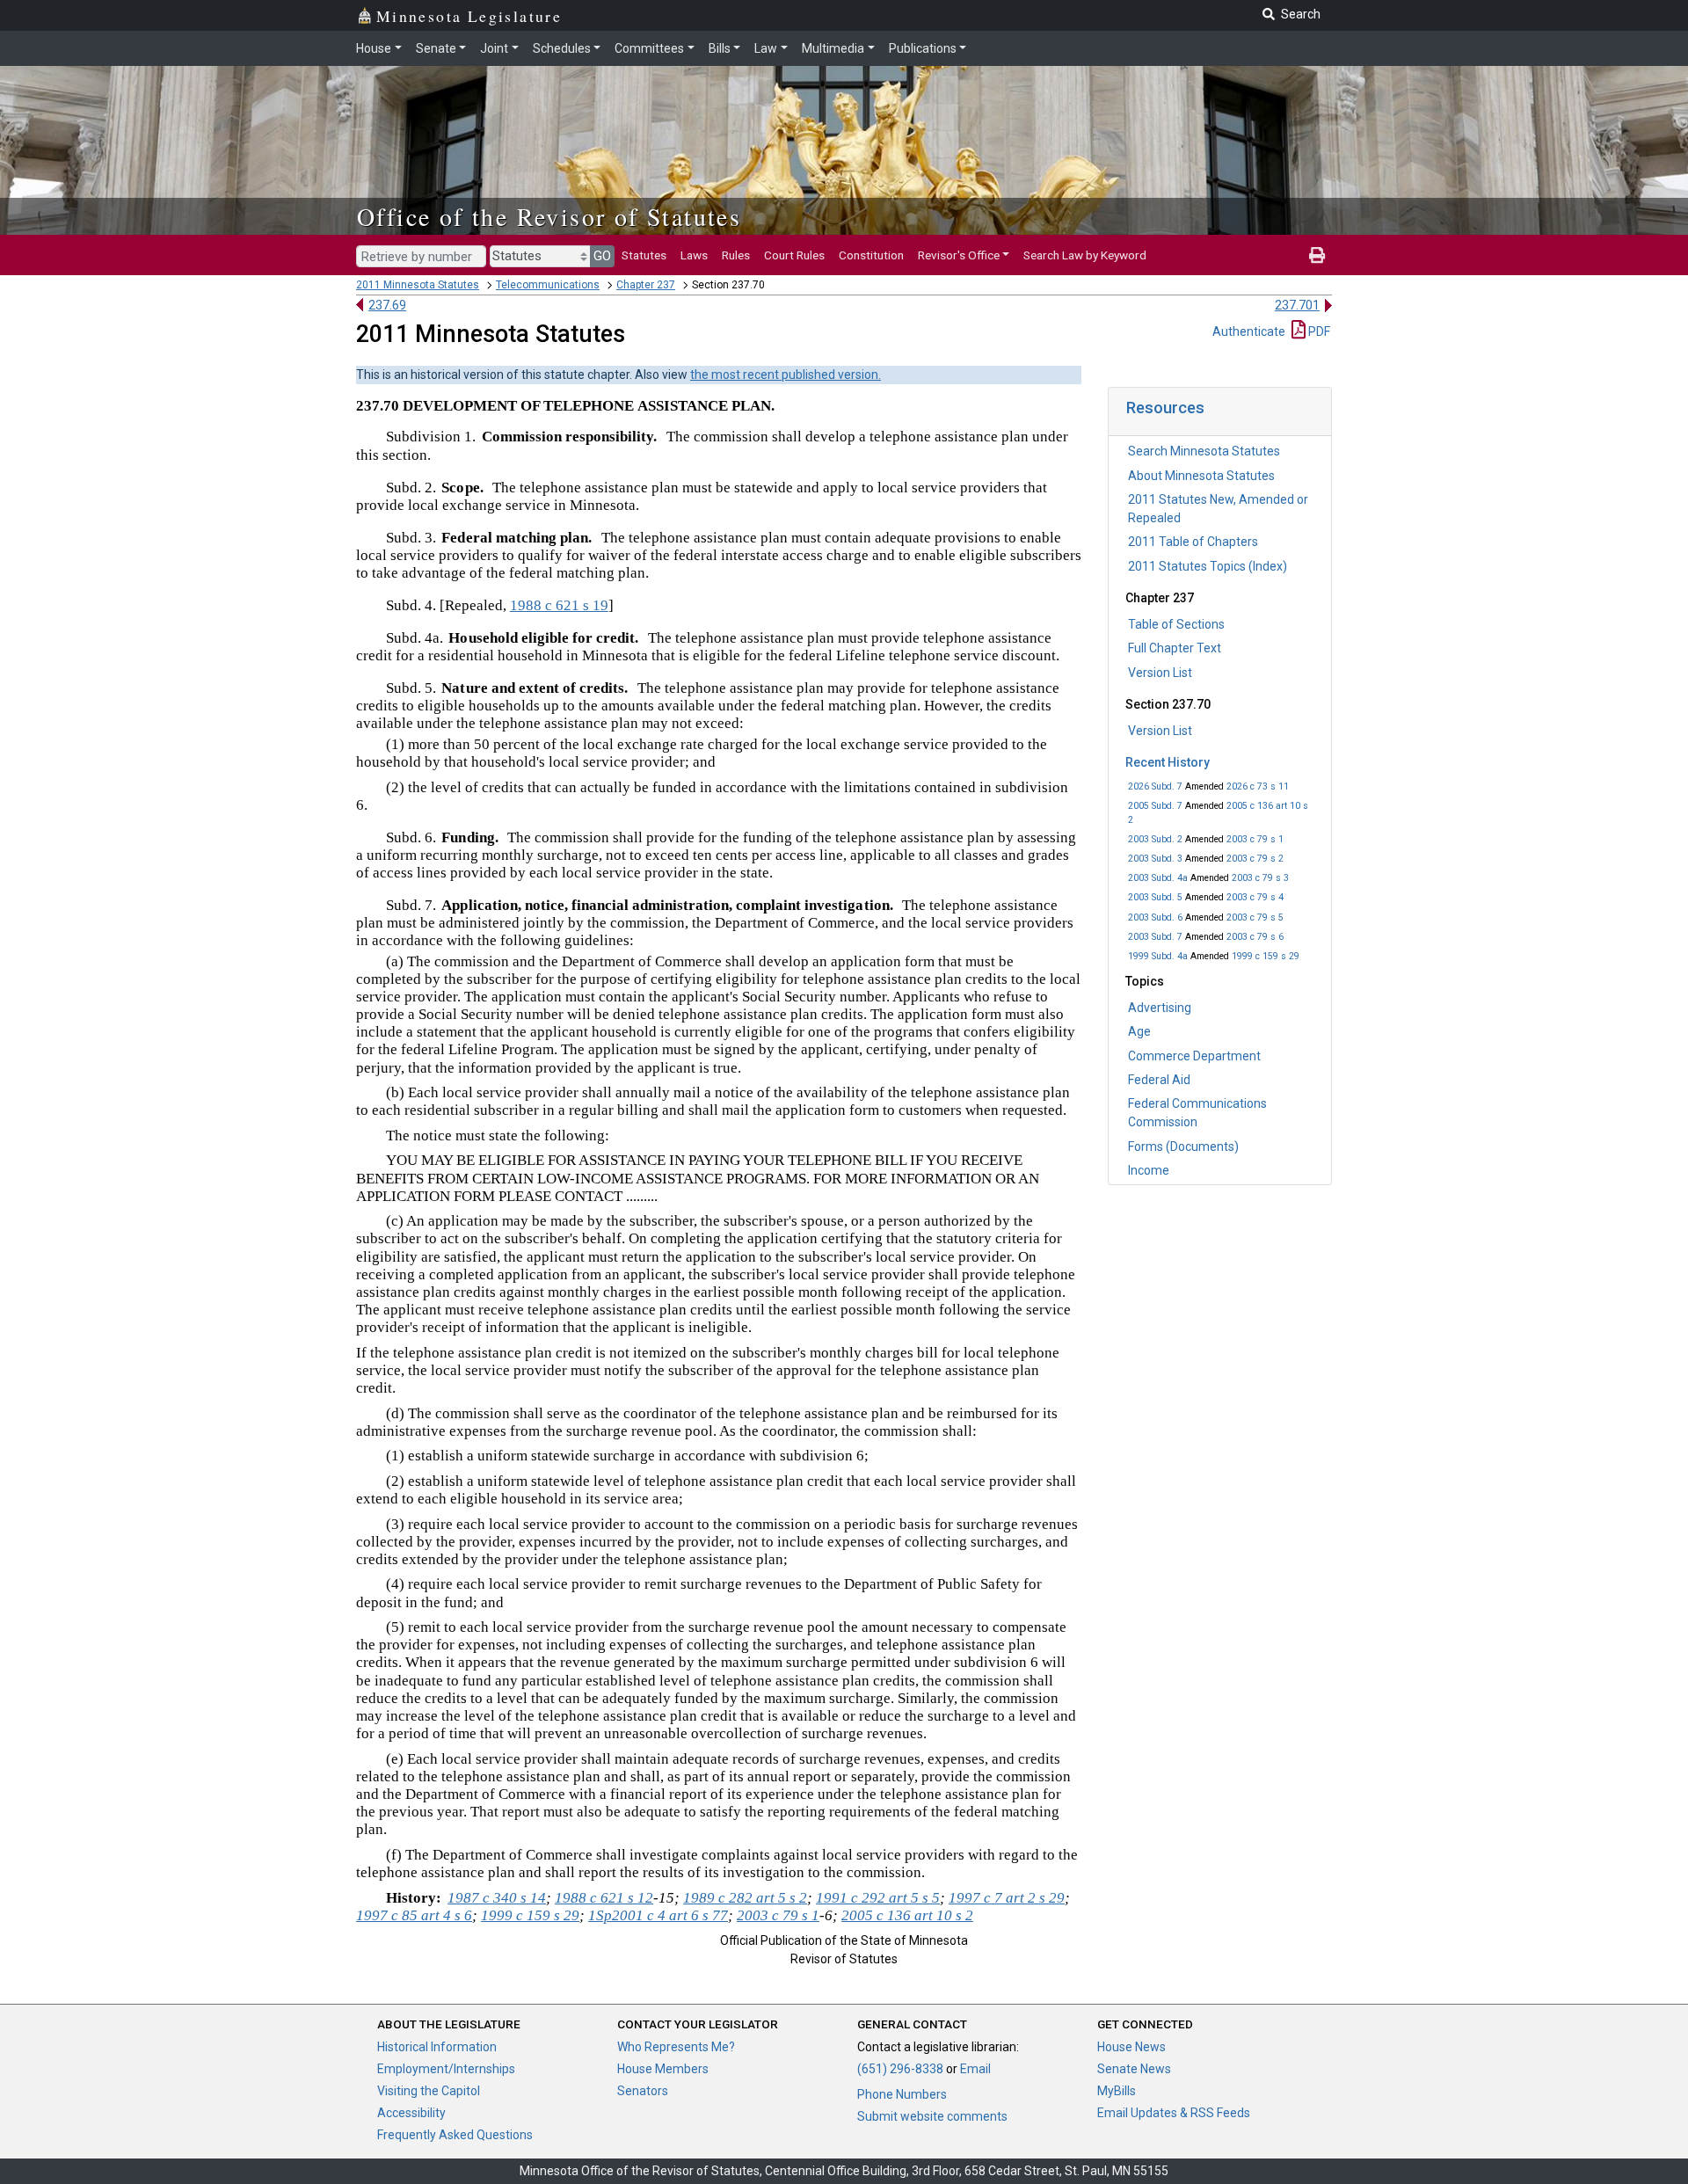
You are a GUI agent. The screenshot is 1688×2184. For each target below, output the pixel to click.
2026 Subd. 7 (1155, 786)
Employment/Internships (446, 2069)
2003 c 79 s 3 (1260, 878)
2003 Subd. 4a (1158, 878)
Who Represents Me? (676, 2047)
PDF (1318, 331)
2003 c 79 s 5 (1255, 917)
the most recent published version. (786, 375)
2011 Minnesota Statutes (418, 285)
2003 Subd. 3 (1155, 859)
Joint (494, 48)
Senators (643, 2091)
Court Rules (794, 255)
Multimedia (833, 48)
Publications (923, 48)
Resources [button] (1165, 408)
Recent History (1168, 762)
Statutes (644, 255)
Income (1149, 1170)
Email (975, 2069)
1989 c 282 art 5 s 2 (745, 1898)
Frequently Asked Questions (455, 2135)
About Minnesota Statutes (1201, 476)
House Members (663, 2069)
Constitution (871, 255)
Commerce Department (1194, 1056)
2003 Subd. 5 (1155, 897)
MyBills (1117, 2091)
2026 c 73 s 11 (1258, 786)
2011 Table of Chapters (1193, 542)
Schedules (562, 48)
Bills (720, 48)
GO (602, 256)
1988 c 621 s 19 (559, 605)
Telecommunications (548, 285)
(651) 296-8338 (900, 2069)
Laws (694, 255)
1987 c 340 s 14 (497, 1898)
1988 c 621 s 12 (604, 1898)
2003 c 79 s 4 (1255, 897)
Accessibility (411, 2113)
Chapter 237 (646, 285)
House (374, 48)
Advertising (1160, 1008)
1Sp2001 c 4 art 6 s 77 (658, 1915)
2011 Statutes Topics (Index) (1208, 566)
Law (766, 48)
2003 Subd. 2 (1155, 839)
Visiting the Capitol (429, 2091)
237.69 (387, 305)
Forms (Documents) (1183, 1147)
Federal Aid (1159, 1080)
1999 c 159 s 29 (1266, 956)
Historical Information (437, 2047)
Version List (1160, 673)
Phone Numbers (902, 2094)
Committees (649, 48)
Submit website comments (932, 2116)
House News (1131, 2047)
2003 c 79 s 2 (1255, 859)
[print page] (1317, 255)
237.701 (1297, 305)
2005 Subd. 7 (1155, 806)
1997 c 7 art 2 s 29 (1007, 1898)
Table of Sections (1176, 624)
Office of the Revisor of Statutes (549, 216)
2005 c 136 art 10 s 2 (907, 1915)
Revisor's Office (959, 255)
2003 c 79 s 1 (1255, 839)
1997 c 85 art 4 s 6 (414, 1915)
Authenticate (1249, 331)
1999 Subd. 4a (1158, 956)
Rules (736, 255)
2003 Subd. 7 (1155, 937)
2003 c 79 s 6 (1255, 937)
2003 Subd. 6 (1155, 917)
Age (1139, 1031)
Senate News (1134, 2069)
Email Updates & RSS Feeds (1174, 2113)
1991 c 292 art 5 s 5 (878, 1898)
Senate (436, 48)
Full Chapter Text (1175, 648)
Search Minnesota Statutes (1204, 451)
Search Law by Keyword (1085, 255)
